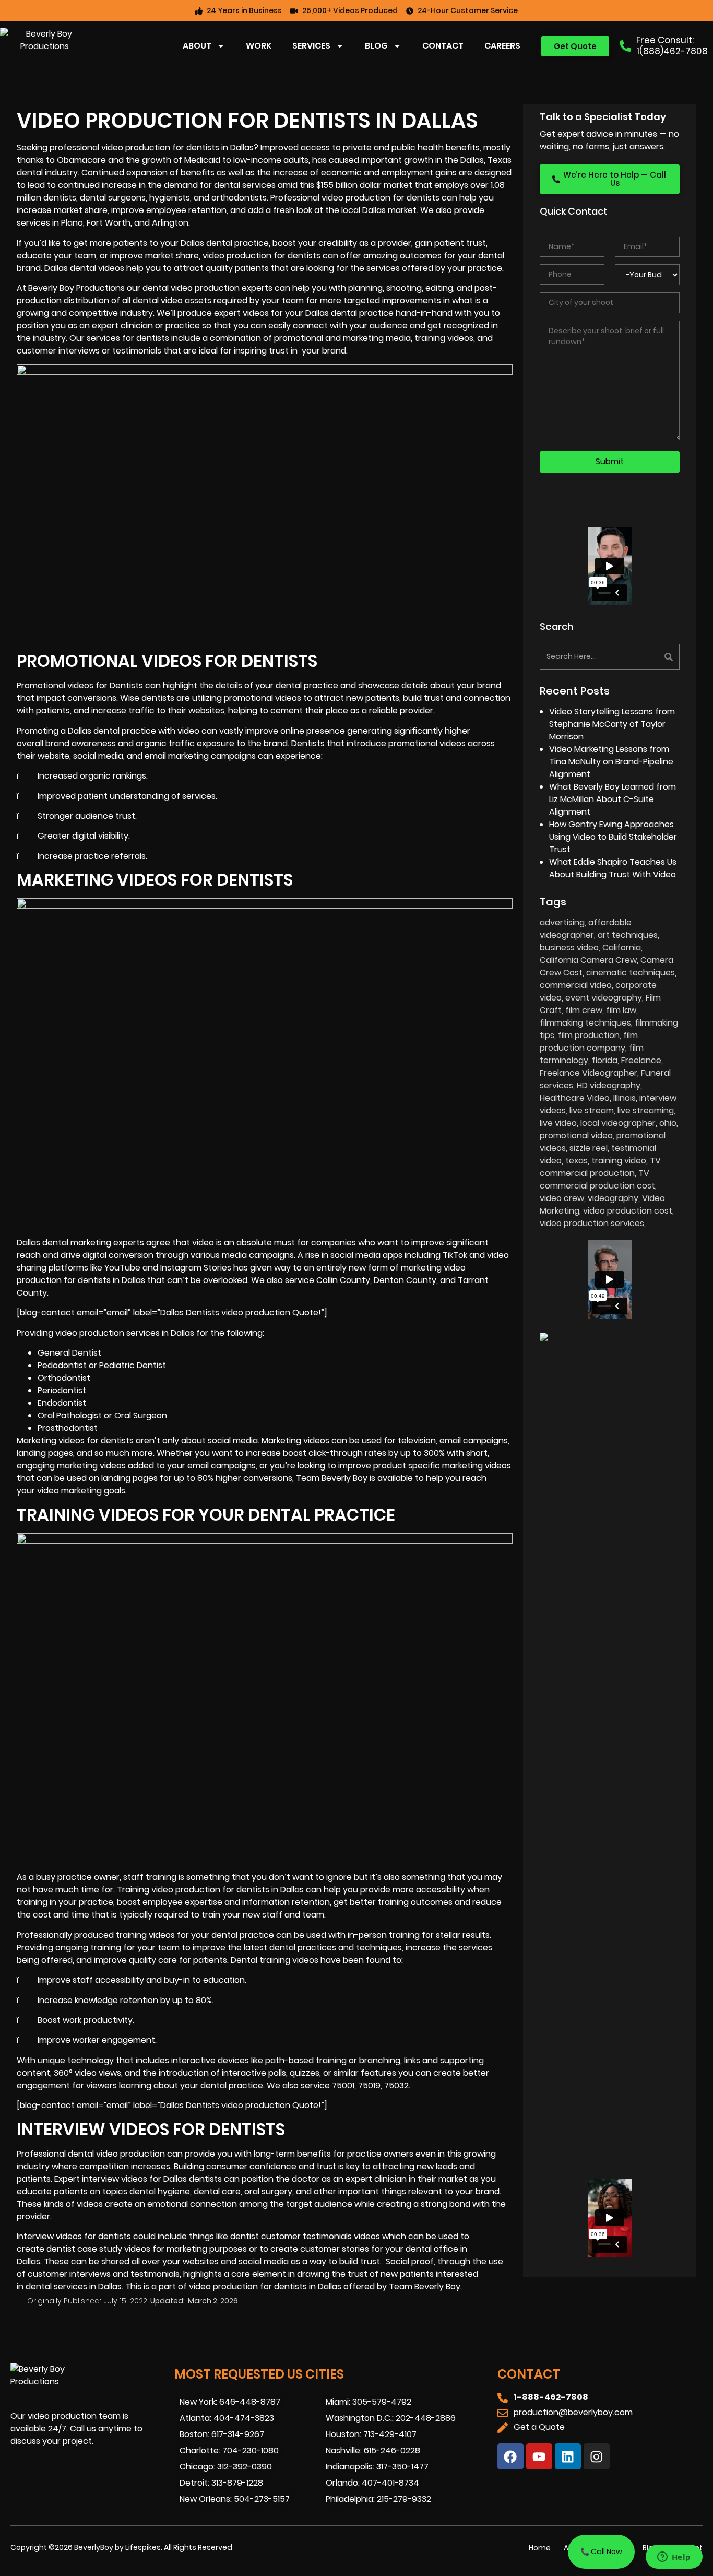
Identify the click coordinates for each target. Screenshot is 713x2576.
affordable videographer (586, 929)
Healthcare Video (575, 1098)
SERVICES (311, 46)
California (622, 948)
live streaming (646, 1110)
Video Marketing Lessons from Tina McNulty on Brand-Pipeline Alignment (611, 762)
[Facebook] (510, 2456)
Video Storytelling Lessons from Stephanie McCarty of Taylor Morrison (612, 724)
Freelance (641, 1060)
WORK (259, 46)
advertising (562, 922)
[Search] (646, 657)
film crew (584, 1010)
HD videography (609, 1085)
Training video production (169, 1890)
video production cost (628, 1211)
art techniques (628, 935)
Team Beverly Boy (425, 2286)
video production (136, 148)
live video (558, 1123)
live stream (592, 1110)
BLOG (376, 46)
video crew (562, 1198)
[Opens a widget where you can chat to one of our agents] (674, 2558)
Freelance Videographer (589, 1073)
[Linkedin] (568, 2456)
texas (577, 1161)
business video (569, 948)
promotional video (576, 1136)
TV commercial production (600, 1167)
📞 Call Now (601, 2551)
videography (613, 1198)
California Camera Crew (588, 960)
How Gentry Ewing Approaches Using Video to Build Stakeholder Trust (613, 837)
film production (589, 1035)
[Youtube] (539, 2456)
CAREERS (502, 46)
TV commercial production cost (597, 1179)
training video (619, 1161)
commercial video (576, 985)
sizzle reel (589, 1148)
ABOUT (197, 46)
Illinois (625, 1098)
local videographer (618, 1123)
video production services (592, 1223)
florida (605, 1060)
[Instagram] (597, 2456)
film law (621, 1010)
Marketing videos (51, 1440)
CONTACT (443, 46)
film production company (589, 1042)
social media (355, 1255)
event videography (604, 998)
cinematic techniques (631, 973)
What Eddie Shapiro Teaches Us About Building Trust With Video (613, 868)
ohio (668, 1123)
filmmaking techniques (585, 1023)
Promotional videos (55, 685)
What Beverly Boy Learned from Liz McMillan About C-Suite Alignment (613, 799)
